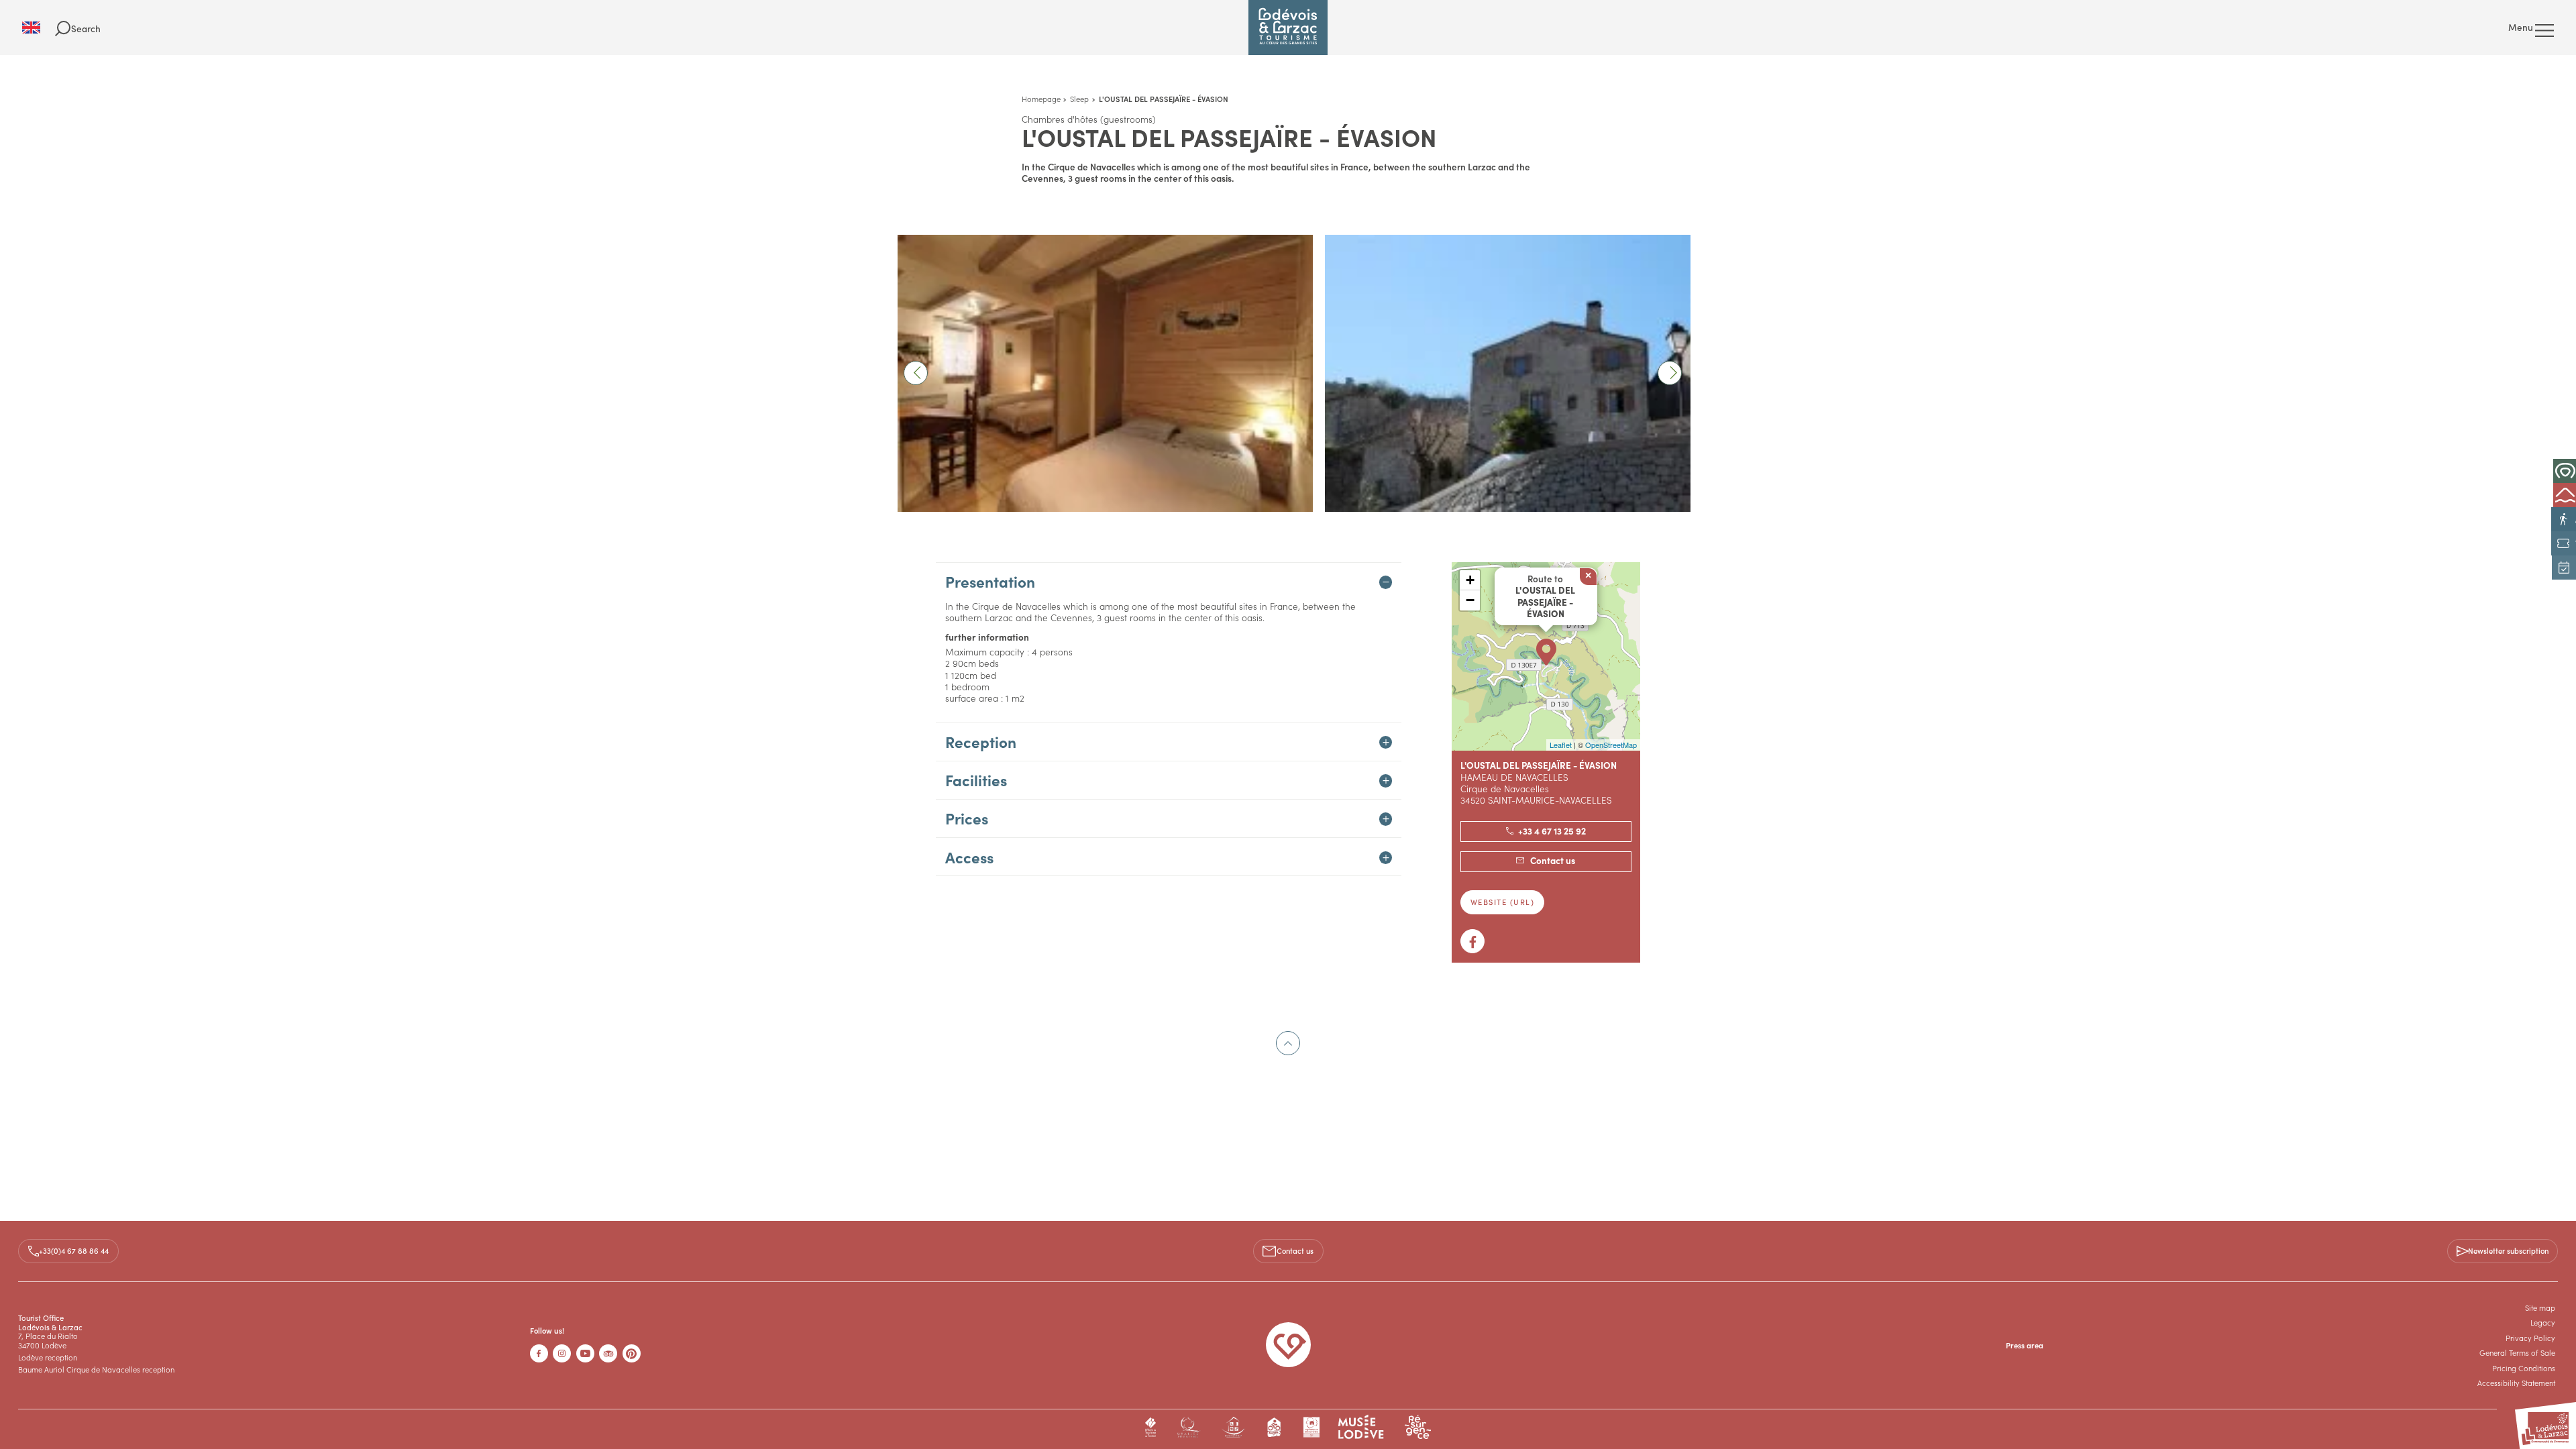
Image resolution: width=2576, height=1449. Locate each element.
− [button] (1470, 600)
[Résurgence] (1418, 1427)
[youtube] (585, 1353)
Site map (2540, 1307)
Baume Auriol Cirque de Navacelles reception (96, 1369)
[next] (1670, 373)
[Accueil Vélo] (1275, 1427)
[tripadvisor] (608, 1353)
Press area (2025, 1345)
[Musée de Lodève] (1361, 1427)
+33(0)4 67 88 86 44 (74, 1250)
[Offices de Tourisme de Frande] (1151, 1427)
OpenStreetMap (1611, 745)
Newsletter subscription (2508, 1250)
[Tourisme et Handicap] (1233, 1427)
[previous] (916, 373)
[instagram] (562, 1353)
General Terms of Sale (2517, 1352)
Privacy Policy (2530, 1338)
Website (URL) (1503, 902)
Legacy (2543, 1322)
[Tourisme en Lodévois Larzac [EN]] (1288, 28)
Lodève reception (48, 1357)
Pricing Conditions (2524, 1368)
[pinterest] (632, 1353)
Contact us (1295, 1250)
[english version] (39, 28)
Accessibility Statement (2516, 1383)
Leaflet (1561, 745)
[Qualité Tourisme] (1188, 1427)
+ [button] (1470, 580)
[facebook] (539, 1353)
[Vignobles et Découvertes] (1311, 1427)
